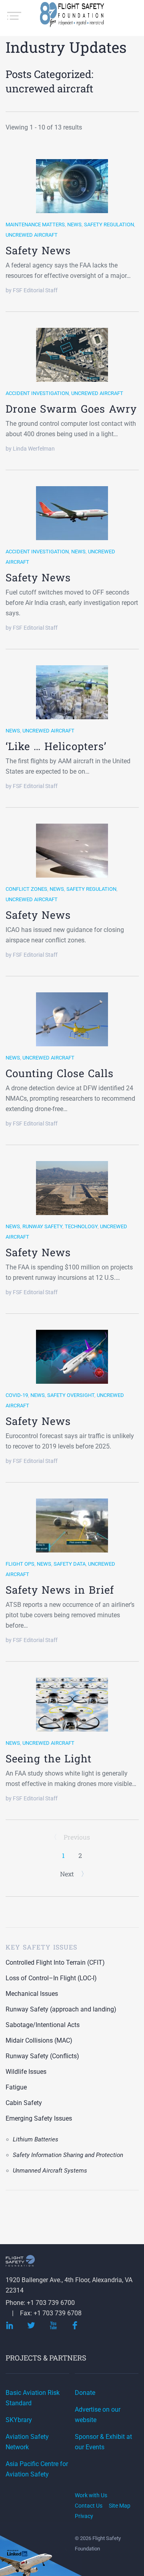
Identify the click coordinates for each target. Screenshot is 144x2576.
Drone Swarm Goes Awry (71, 409)
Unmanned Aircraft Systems (50, 2171)
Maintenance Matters (35, 224)
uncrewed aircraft (32, 235)
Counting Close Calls (60, 1073)
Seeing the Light (49, 1758)
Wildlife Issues (26, 2072)
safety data (70, 1564)
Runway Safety (42, 1226)
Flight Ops (20, 1564)
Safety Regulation (109, 224)
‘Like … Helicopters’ (56, 746)
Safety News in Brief (60, 1590)
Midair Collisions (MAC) (39, 2040)
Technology (81, 1226)
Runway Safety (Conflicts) (42, 2056)
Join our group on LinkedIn (18, 2554)
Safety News (38, 250)
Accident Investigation (37, 393)
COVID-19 (17, 1395)
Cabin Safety (24, 2103)
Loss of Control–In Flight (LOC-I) (51, 1978)
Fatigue (16, 2087)
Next (68, 1874)
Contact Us (89, 2506)
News (74, 224)
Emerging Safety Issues (39, 2118)
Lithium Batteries (36, 2139)
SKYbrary (19, 2420)
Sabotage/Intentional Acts (43, 2025)
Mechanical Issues (32, 1994)
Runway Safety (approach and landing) (61, 2009)
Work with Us (91, 2495)
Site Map (120, 2506)
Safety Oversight (71, 1395)
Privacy (84, 2516)
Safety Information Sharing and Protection (68, 2155)
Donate (85, 2393)
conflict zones (26, 889)
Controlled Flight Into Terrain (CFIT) (55, 1962)
